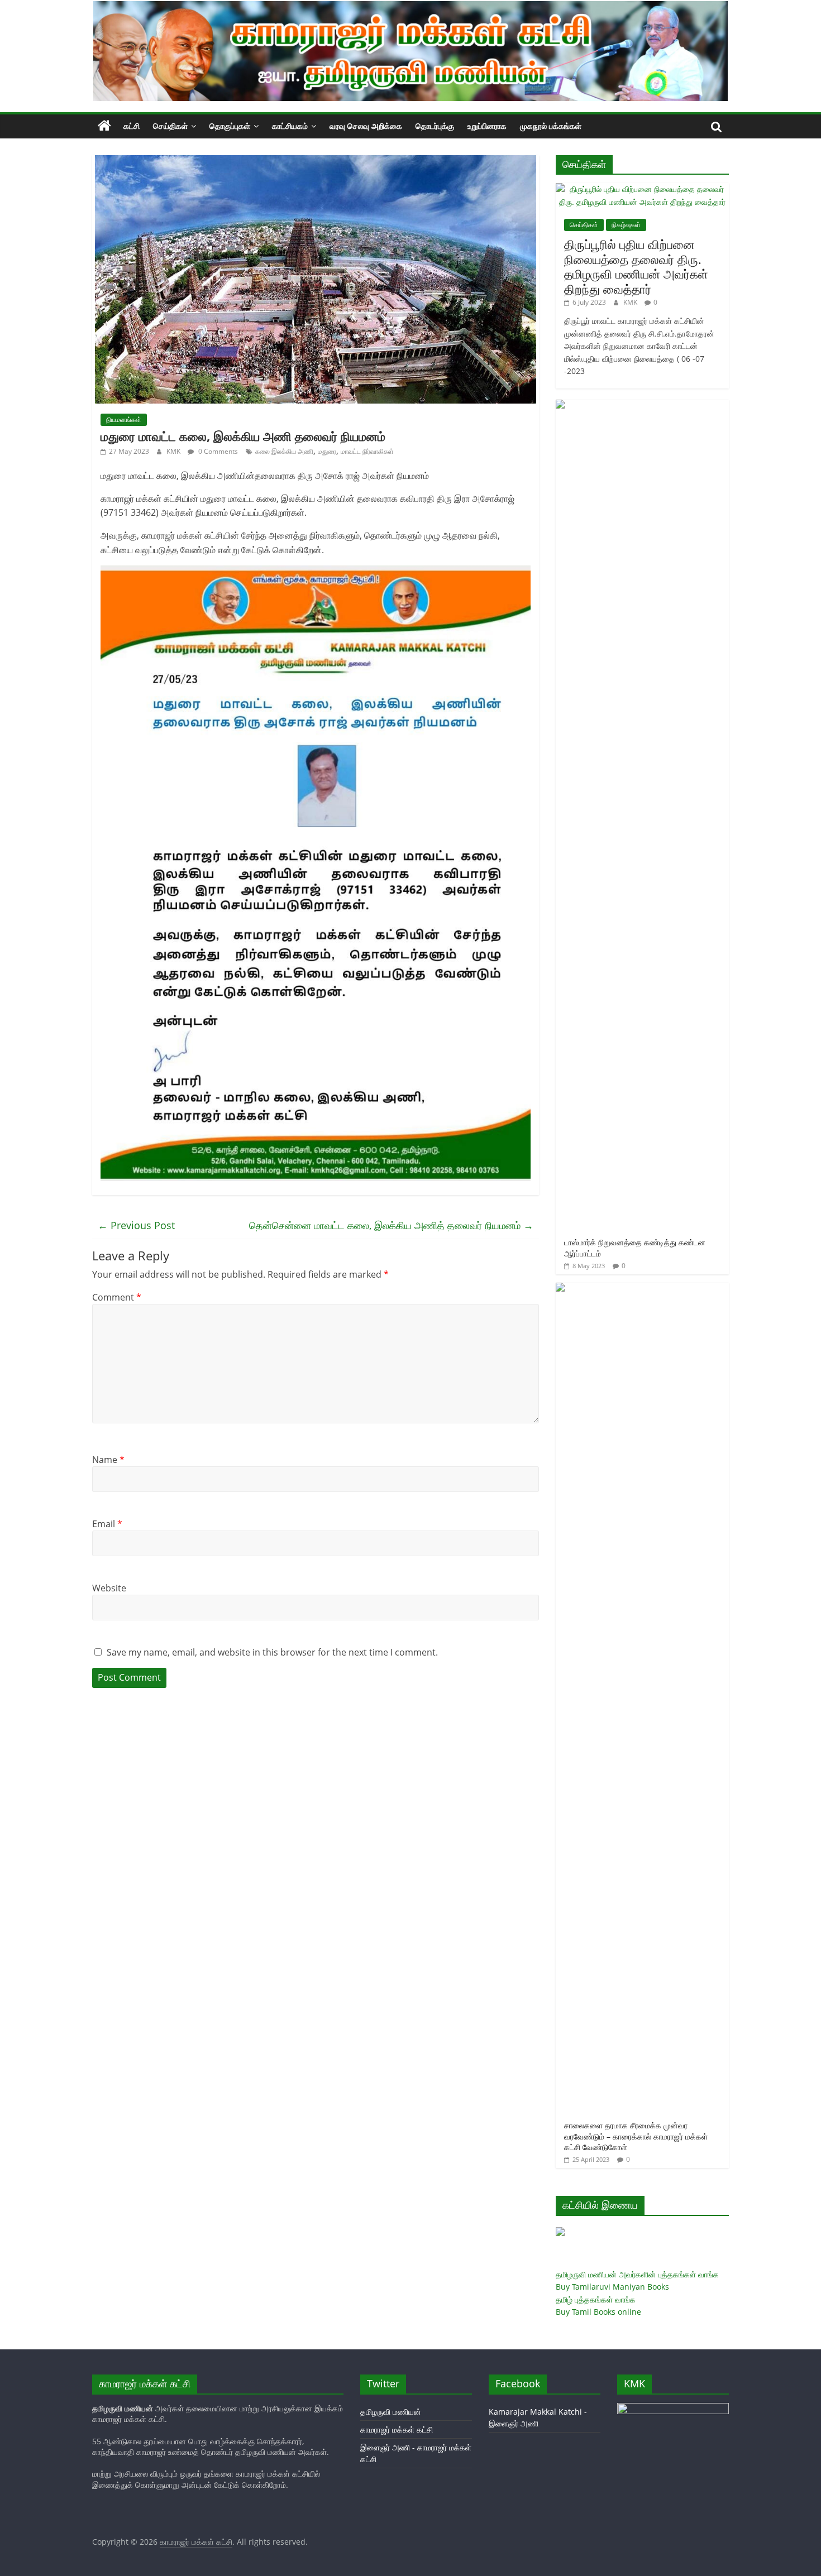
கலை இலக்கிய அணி (284, 451)
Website (109, 1588)
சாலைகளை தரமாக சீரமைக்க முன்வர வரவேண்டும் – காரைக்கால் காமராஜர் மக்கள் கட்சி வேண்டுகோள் (636, 2136)
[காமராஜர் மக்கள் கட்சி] (104, 126)
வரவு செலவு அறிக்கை (366, 126)
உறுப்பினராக (487, 126)
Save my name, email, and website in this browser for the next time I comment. (272, 1652)
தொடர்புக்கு (435, 126)
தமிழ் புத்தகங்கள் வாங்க (596, 2299)
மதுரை (327, 451)
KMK (174, 451)
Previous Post (136, 1225)
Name (108, 1460)
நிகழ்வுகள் (626, 225)
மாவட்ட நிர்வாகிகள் (367, 451)
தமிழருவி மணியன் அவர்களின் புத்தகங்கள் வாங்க (637, 2274)
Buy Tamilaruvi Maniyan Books (612, 2287)
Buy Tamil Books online (598, 2312)
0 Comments (217, 451)
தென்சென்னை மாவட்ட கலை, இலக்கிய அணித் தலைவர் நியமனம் (391, 1225)
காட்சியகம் (290, 126)
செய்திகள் (170, 126)
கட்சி (132, 126)
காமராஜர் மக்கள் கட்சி (397, 2429)
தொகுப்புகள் (230, 126)
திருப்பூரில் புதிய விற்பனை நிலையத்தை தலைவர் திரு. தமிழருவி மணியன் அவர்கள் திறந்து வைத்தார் (636, 266)
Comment (117, 1297)
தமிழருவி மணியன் (391, 2412)
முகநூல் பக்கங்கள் (551, 126)
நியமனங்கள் (124, 419)
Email (107, 1524)
